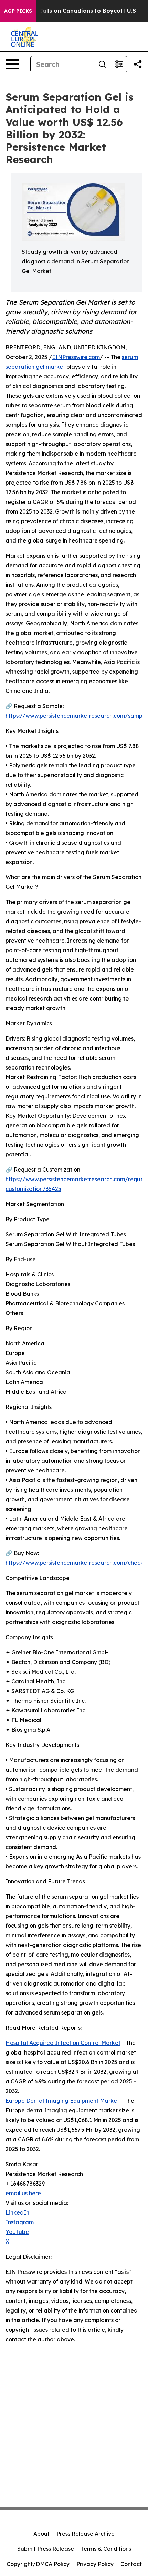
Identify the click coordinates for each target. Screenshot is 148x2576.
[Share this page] (138, 64)
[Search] (102, 64)
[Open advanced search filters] (119, 64)
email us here (23, 2193)
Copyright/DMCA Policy (38, 2564)
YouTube (17, 2232)
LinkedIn (17, 2212)
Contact (131, 2564)
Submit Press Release (46, 2549)
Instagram (20, 2222)
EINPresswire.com (76, 357)
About (41, 2534)
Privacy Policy (95, 2564)
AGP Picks (18, 11)
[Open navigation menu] (12, 64)
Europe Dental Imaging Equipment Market (62, 2101)
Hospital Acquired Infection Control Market (63, 2043)
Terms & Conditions (106, 2549)
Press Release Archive (86, 2534)
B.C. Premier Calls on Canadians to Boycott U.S (69, 11)
